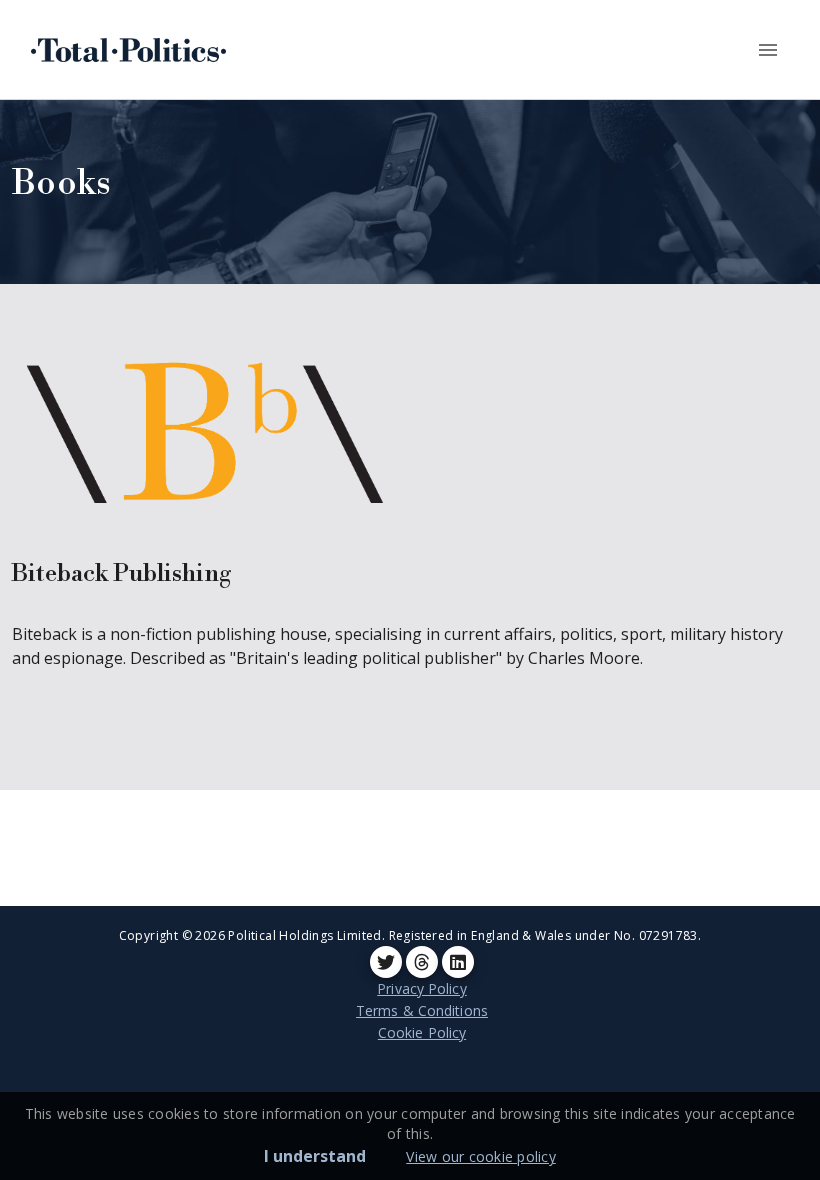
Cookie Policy (422, 1032)
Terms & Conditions (422, 1010)
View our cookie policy (481, 1156)
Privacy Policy (421, 988)
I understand (315, 1156)
